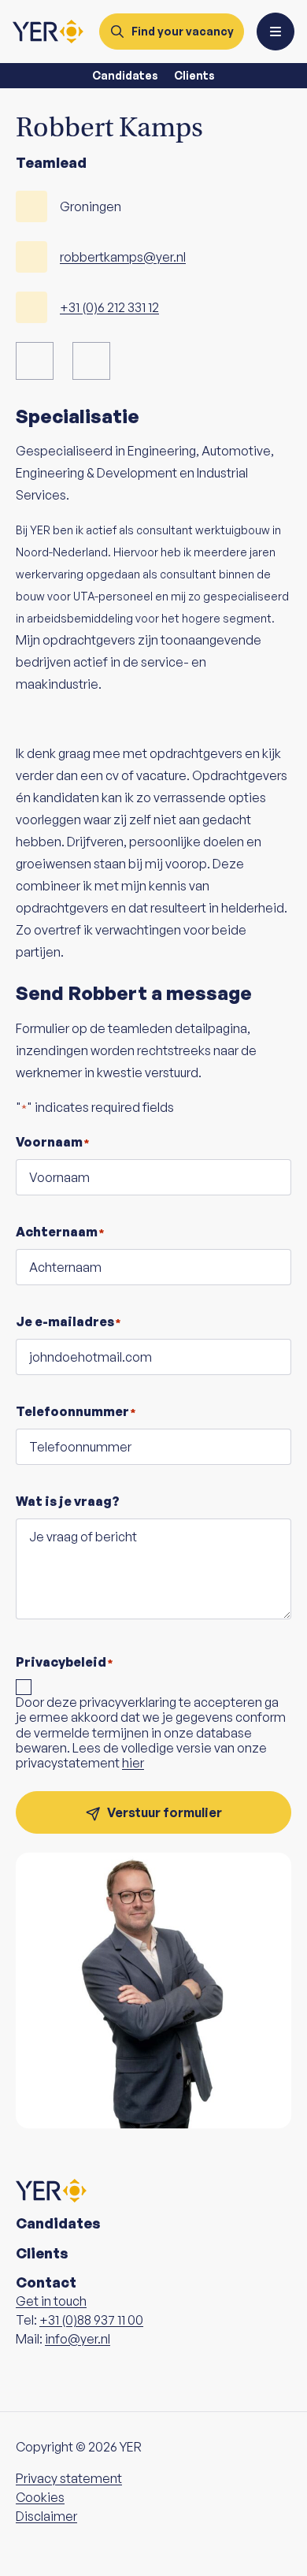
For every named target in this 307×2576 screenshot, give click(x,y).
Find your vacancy (183, 31)
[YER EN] (48, 32)
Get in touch (51, 2301)
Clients (194, 75)
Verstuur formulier (165, 1812)
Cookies (40, 2497)
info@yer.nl (78, 2339)
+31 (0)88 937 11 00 (91, 2320)
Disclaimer (46, 2516)
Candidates (125, 75)
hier (133, 1763)
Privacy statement (69, 2478)
